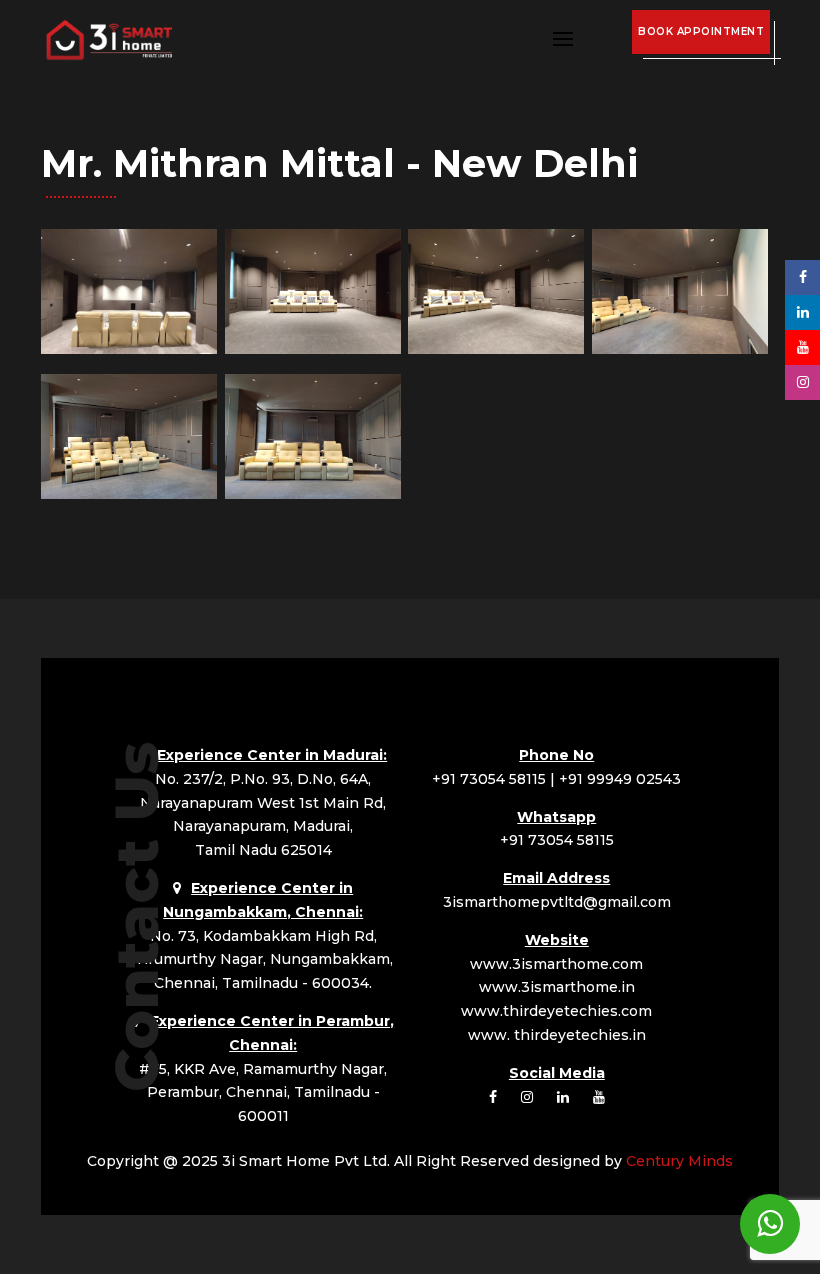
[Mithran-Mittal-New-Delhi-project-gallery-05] (129, 494)
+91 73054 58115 (489, 779)
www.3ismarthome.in (557, 987)
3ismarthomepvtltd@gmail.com (557, 902)
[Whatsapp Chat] (770, 1224)
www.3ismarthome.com (556, 964)
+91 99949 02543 (620, 779)
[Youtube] (803, 347)
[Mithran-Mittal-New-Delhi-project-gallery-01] (129, 349)
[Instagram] (803, 382)
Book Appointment (701, 31)
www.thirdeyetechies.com (556, 1011)
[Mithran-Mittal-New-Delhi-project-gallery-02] (313, 349)
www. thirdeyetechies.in (557, 1035)
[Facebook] (803, 277)
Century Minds (679, 1161)
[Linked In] (803, 312)
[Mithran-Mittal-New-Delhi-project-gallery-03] (496, 349)
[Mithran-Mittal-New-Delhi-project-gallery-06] (313, 494)
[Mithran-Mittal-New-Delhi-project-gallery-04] (680, 349)
